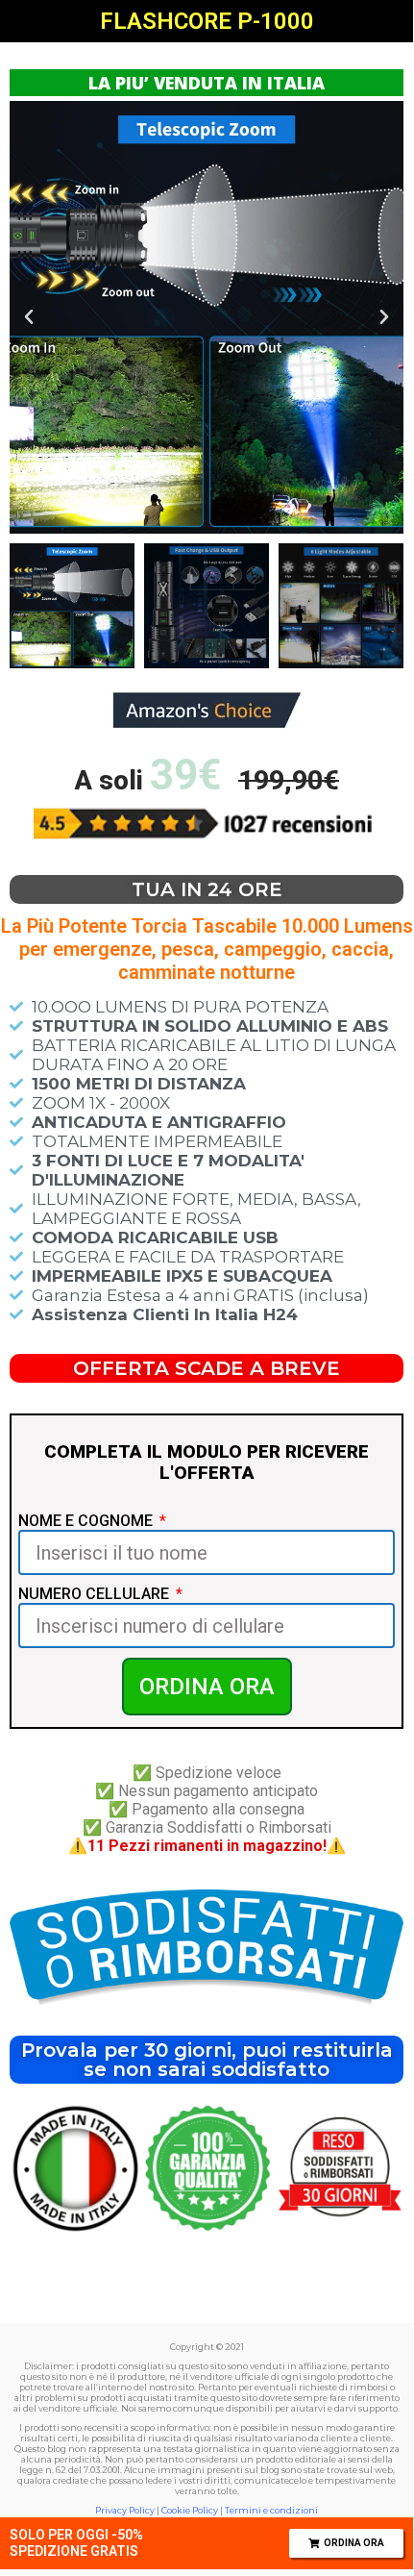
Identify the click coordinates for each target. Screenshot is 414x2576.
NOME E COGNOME (87, 1521)
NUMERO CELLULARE (96, 1594)
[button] (29, 317)
